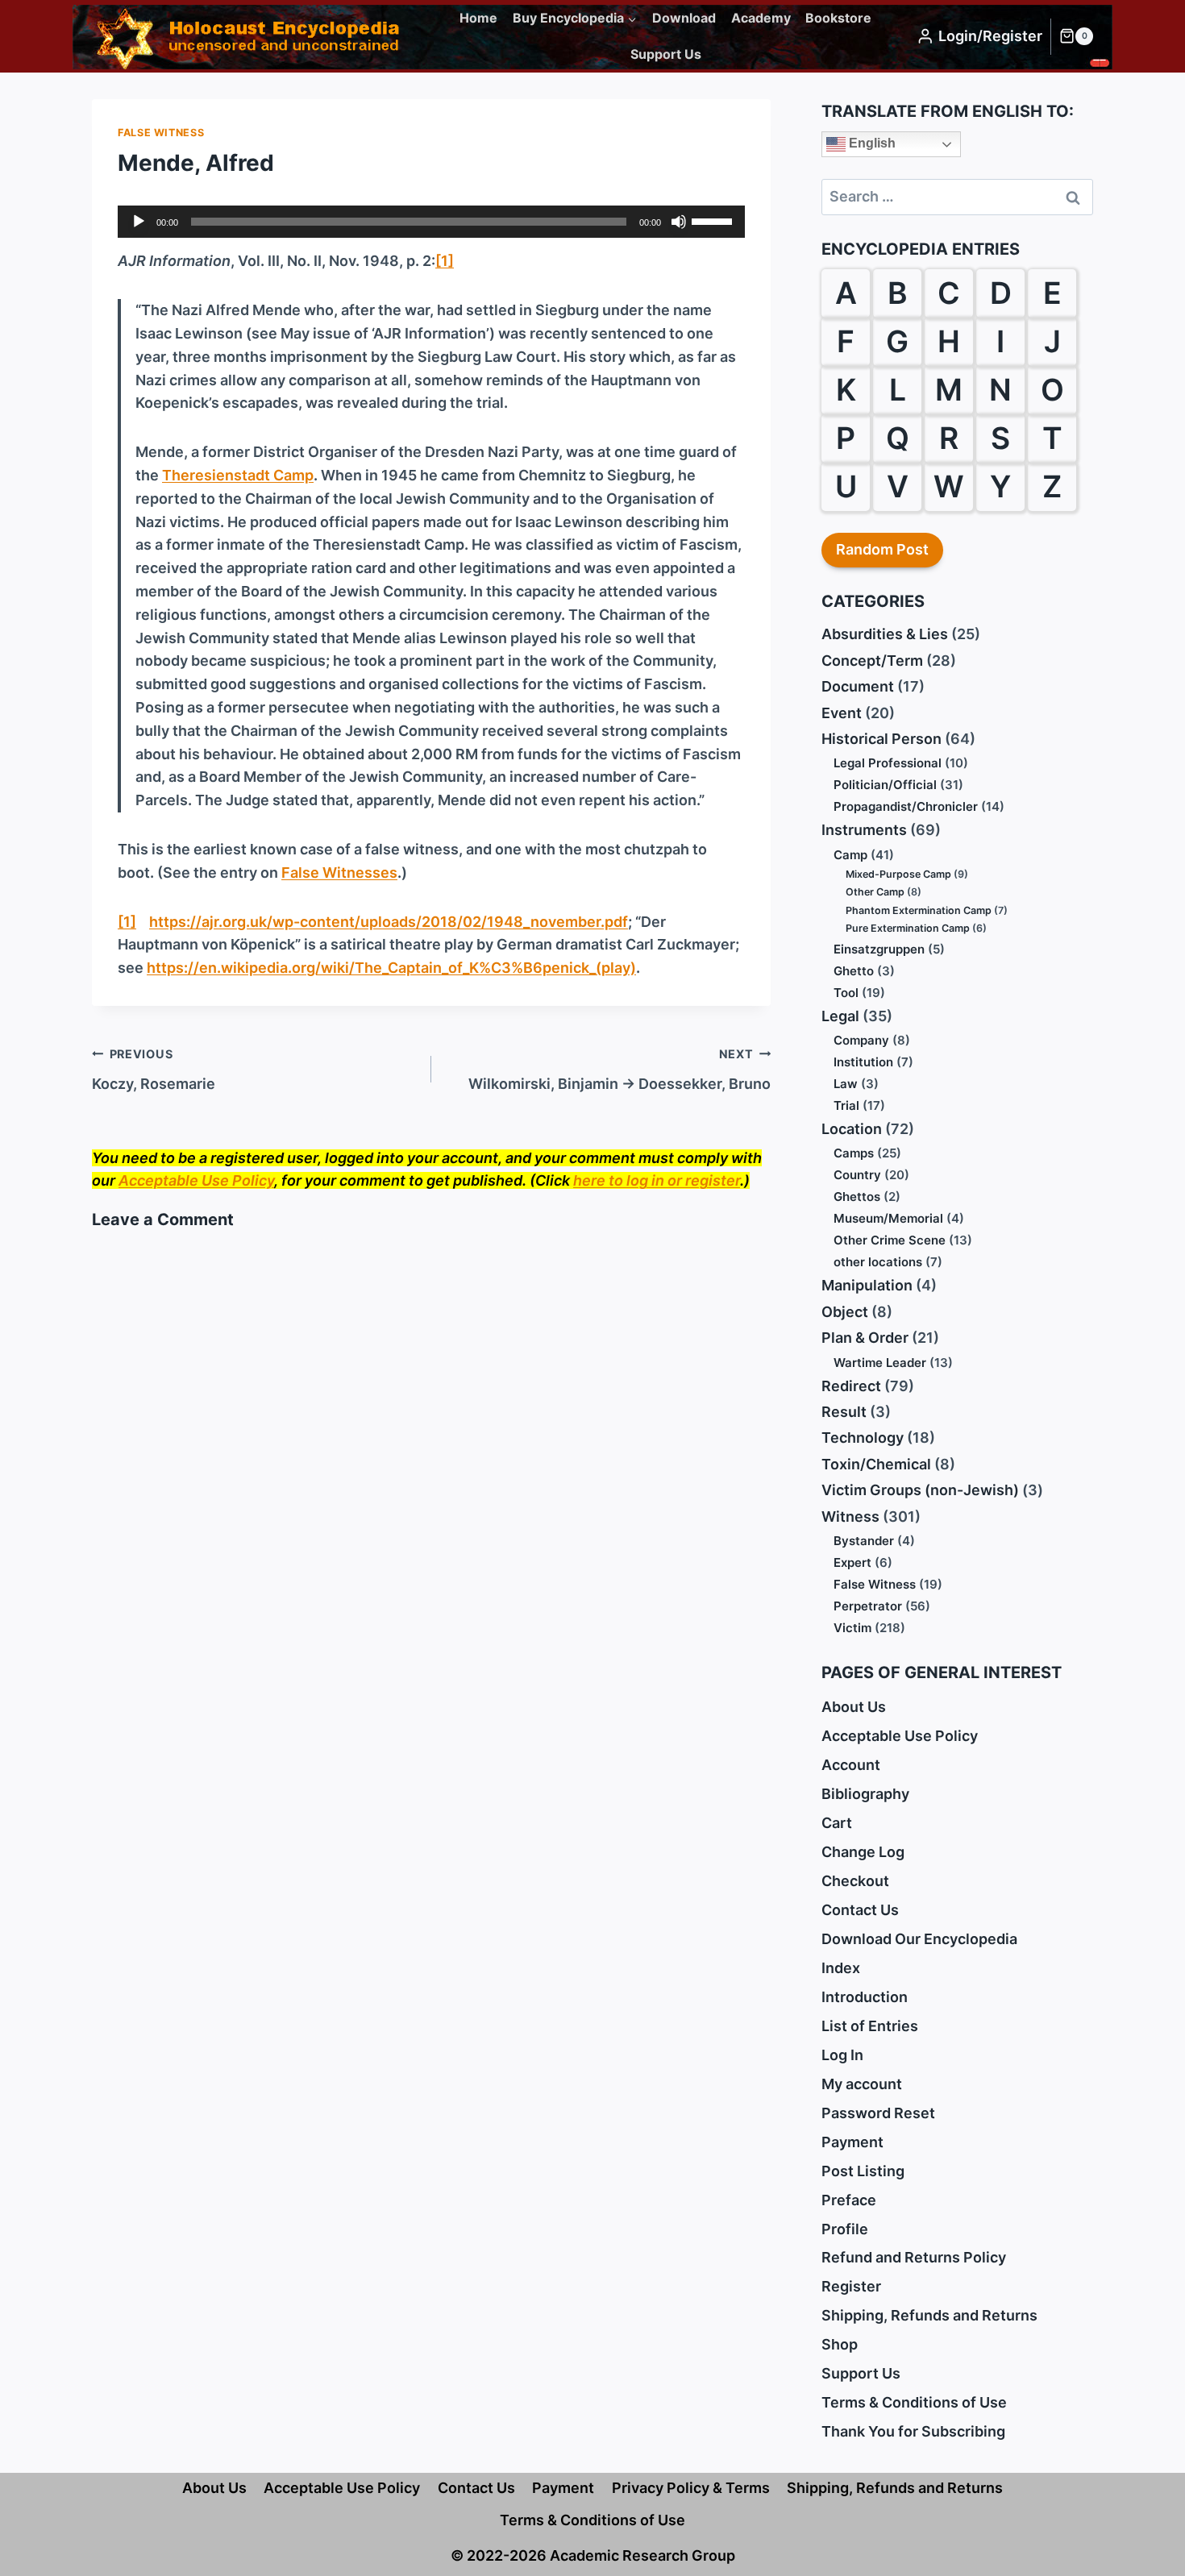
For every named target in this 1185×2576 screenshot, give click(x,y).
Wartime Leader (880, 1363)
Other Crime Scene (890, 1240)
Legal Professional (888, 763)
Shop (840, 2344)
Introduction (865, 1997)
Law (846, 1084)
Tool (846, 993)
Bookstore (838, 18)
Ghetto (854, 971)
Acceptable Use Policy (196, 1180)
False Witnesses (339, 873)
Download (684, 18)
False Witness (161, 133)
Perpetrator (868, 1606)
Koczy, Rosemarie (154, 1070)
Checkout (855, 1881)
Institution (863, 1062)
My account (862, 2084)
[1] (445, 261)
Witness (850, 1517)
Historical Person (881, 739)
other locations (878, 1262)
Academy (761, 18)
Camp (850, 855)
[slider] (714, 220)
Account (851, 1765)
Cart (837, 1823)
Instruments (864, 830)
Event (842, 713)
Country (857, 1175)
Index (841, 1968)
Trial (846, 1105)
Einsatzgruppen (879, 949)
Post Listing (863, 2171)
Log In (842, 2055)
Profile (845, 2229)
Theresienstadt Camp (238, 475)
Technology (863, 1438)
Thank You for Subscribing (913, 2431)
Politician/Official (885, 785)
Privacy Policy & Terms (691, 2488)
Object (845, 1312)
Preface (849, 2200)
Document (858, 686)
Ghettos (857, 1197)
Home (478, 18)
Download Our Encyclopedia (919, 1939)
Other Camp (875, 892)
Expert (852, 1562)
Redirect (851, 1386)
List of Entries (870, 2026)
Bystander (864, 1541)
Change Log (863, 1852)
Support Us (666, 54)
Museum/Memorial (888, 1218)
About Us (854, 1707)
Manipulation (867, 1285)
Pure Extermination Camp (908, 928)
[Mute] (679, 222)
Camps (854, 1153)
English (871, 143)
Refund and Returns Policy (914, 2257)
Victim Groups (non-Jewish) (920, 1490)
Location (852, 1129)
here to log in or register (657, 1180)
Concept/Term (872, 661)
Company (861, 1040)
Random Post (882, 549)
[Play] (139, 222)
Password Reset (878, 2113)
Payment (852, 2142)
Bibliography (865, 1794)
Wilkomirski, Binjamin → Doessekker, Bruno (620, 1070)
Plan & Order (865, 1338)
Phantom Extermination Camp (919, 910)
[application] (431, 222)
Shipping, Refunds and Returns (929, 2315)
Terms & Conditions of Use (914, 2402)
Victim (852, 1628)
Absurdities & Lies (885, 634)
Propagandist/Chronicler (906, 806)
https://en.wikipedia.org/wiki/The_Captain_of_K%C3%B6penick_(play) (391, 968)
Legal (840, 1016)
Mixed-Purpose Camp (898, 874)
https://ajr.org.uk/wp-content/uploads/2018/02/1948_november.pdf (389, 922)
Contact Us (860, 1910)
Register (851, 2286)
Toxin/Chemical (876, 1464)
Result (844, 1412)
